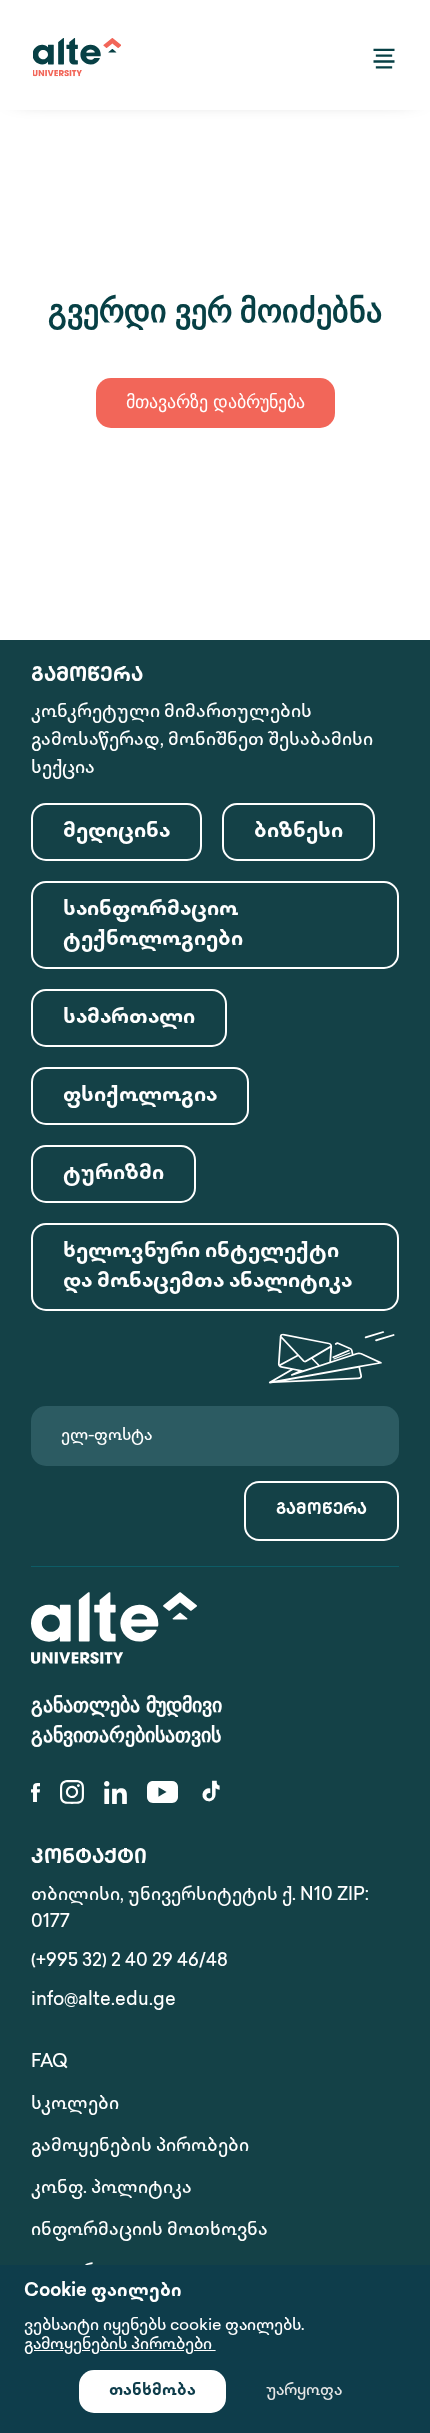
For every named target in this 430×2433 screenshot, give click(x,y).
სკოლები (75, 2105)
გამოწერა (321, 1510)
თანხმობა (152, 2391)
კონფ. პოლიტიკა (111, 2189)
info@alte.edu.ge (103, 2001)
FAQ (49, 2063)
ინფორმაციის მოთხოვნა (149, 2231)
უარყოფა (304, 2391)
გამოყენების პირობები (140, 2147)
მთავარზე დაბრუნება (215, 404)
